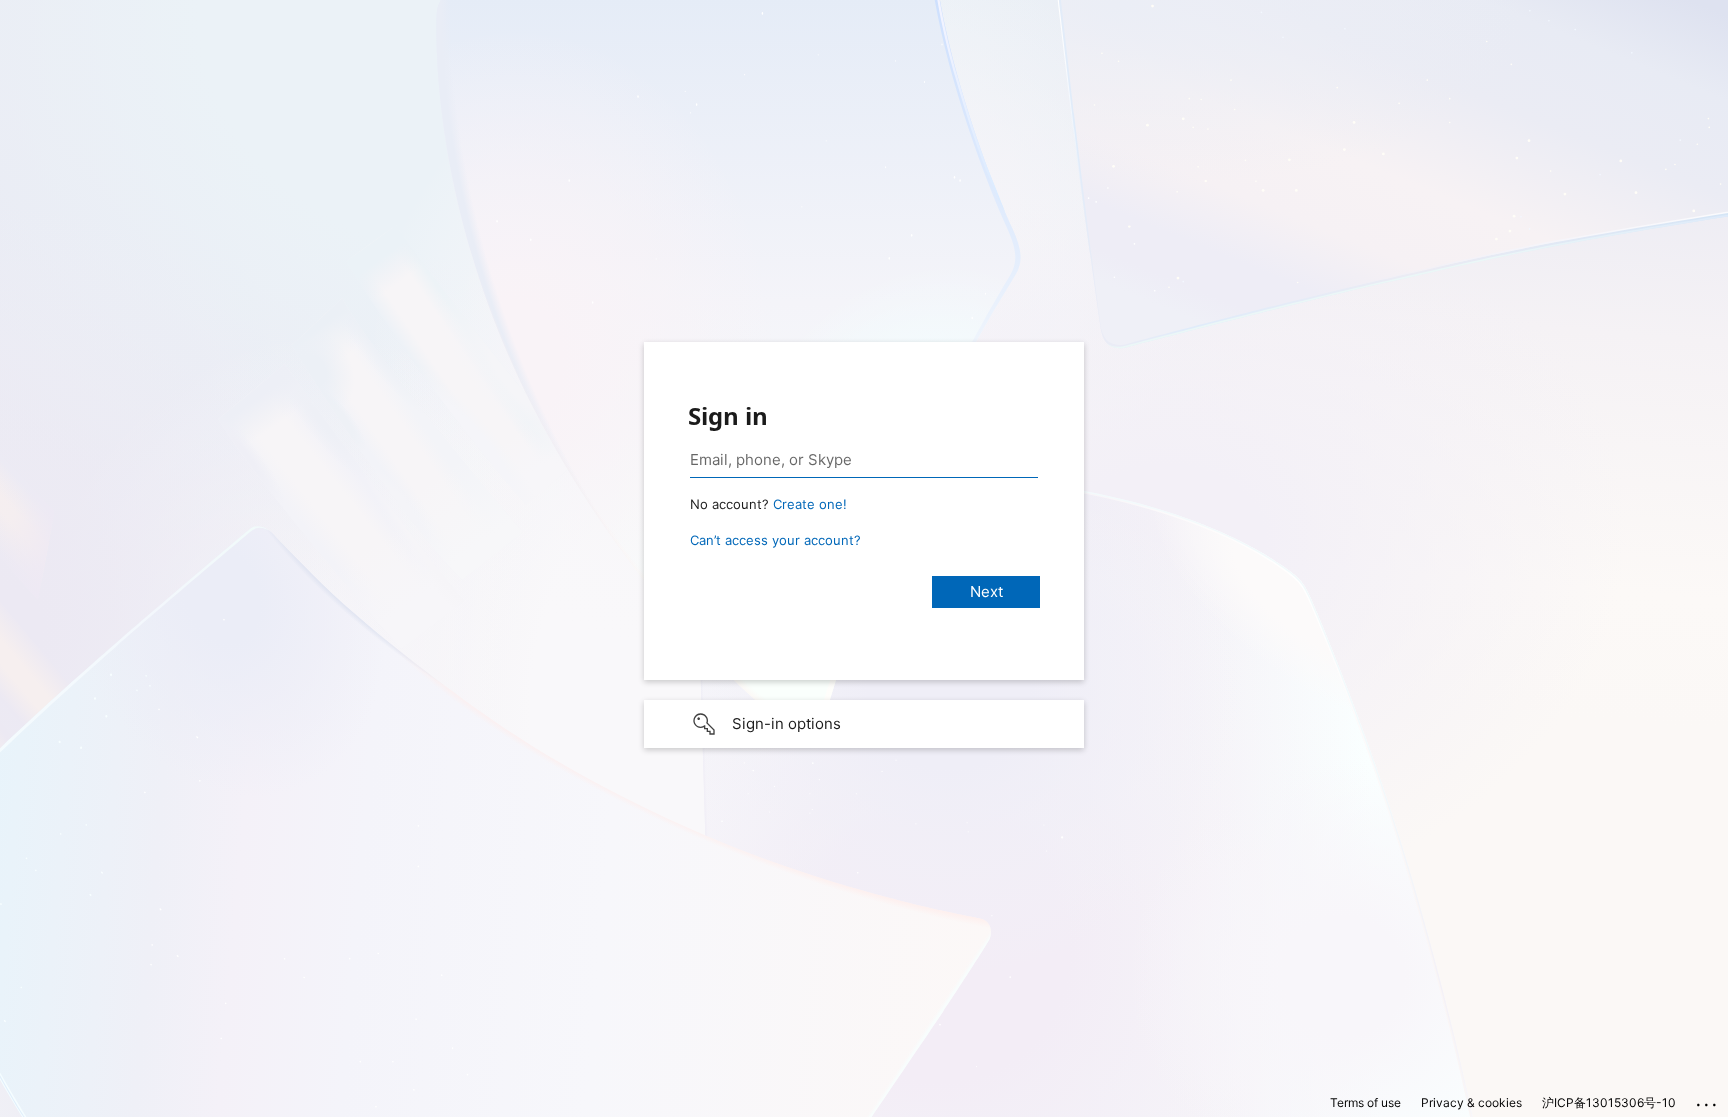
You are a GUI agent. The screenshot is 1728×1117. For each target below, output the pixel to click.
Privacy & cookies (1471, 1102)
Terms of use (1365, 1102)
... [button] (1708, 1100)
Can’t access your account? (775, 540)
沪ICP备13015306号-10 (1609, 1102)
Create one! (810, 504)
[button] (864, 724)
